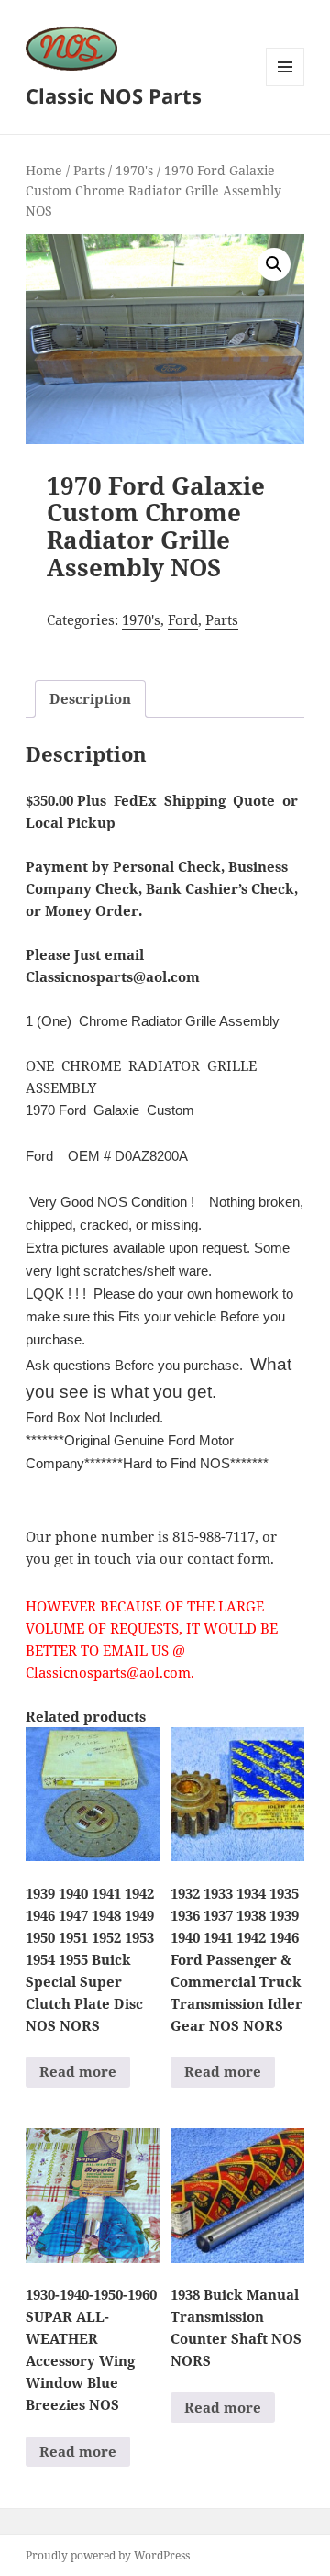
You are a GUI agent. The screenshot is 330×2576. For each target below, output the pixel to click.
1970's (134, 170)
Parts (89, 170)
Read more (78, 2071)
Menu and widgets (286, 86)
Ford (183, 619)
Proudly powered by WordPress (108, 2555)
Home (44, 170)
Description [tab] (90, 698)
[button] (274, 264)
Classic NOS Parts (114, 95)
